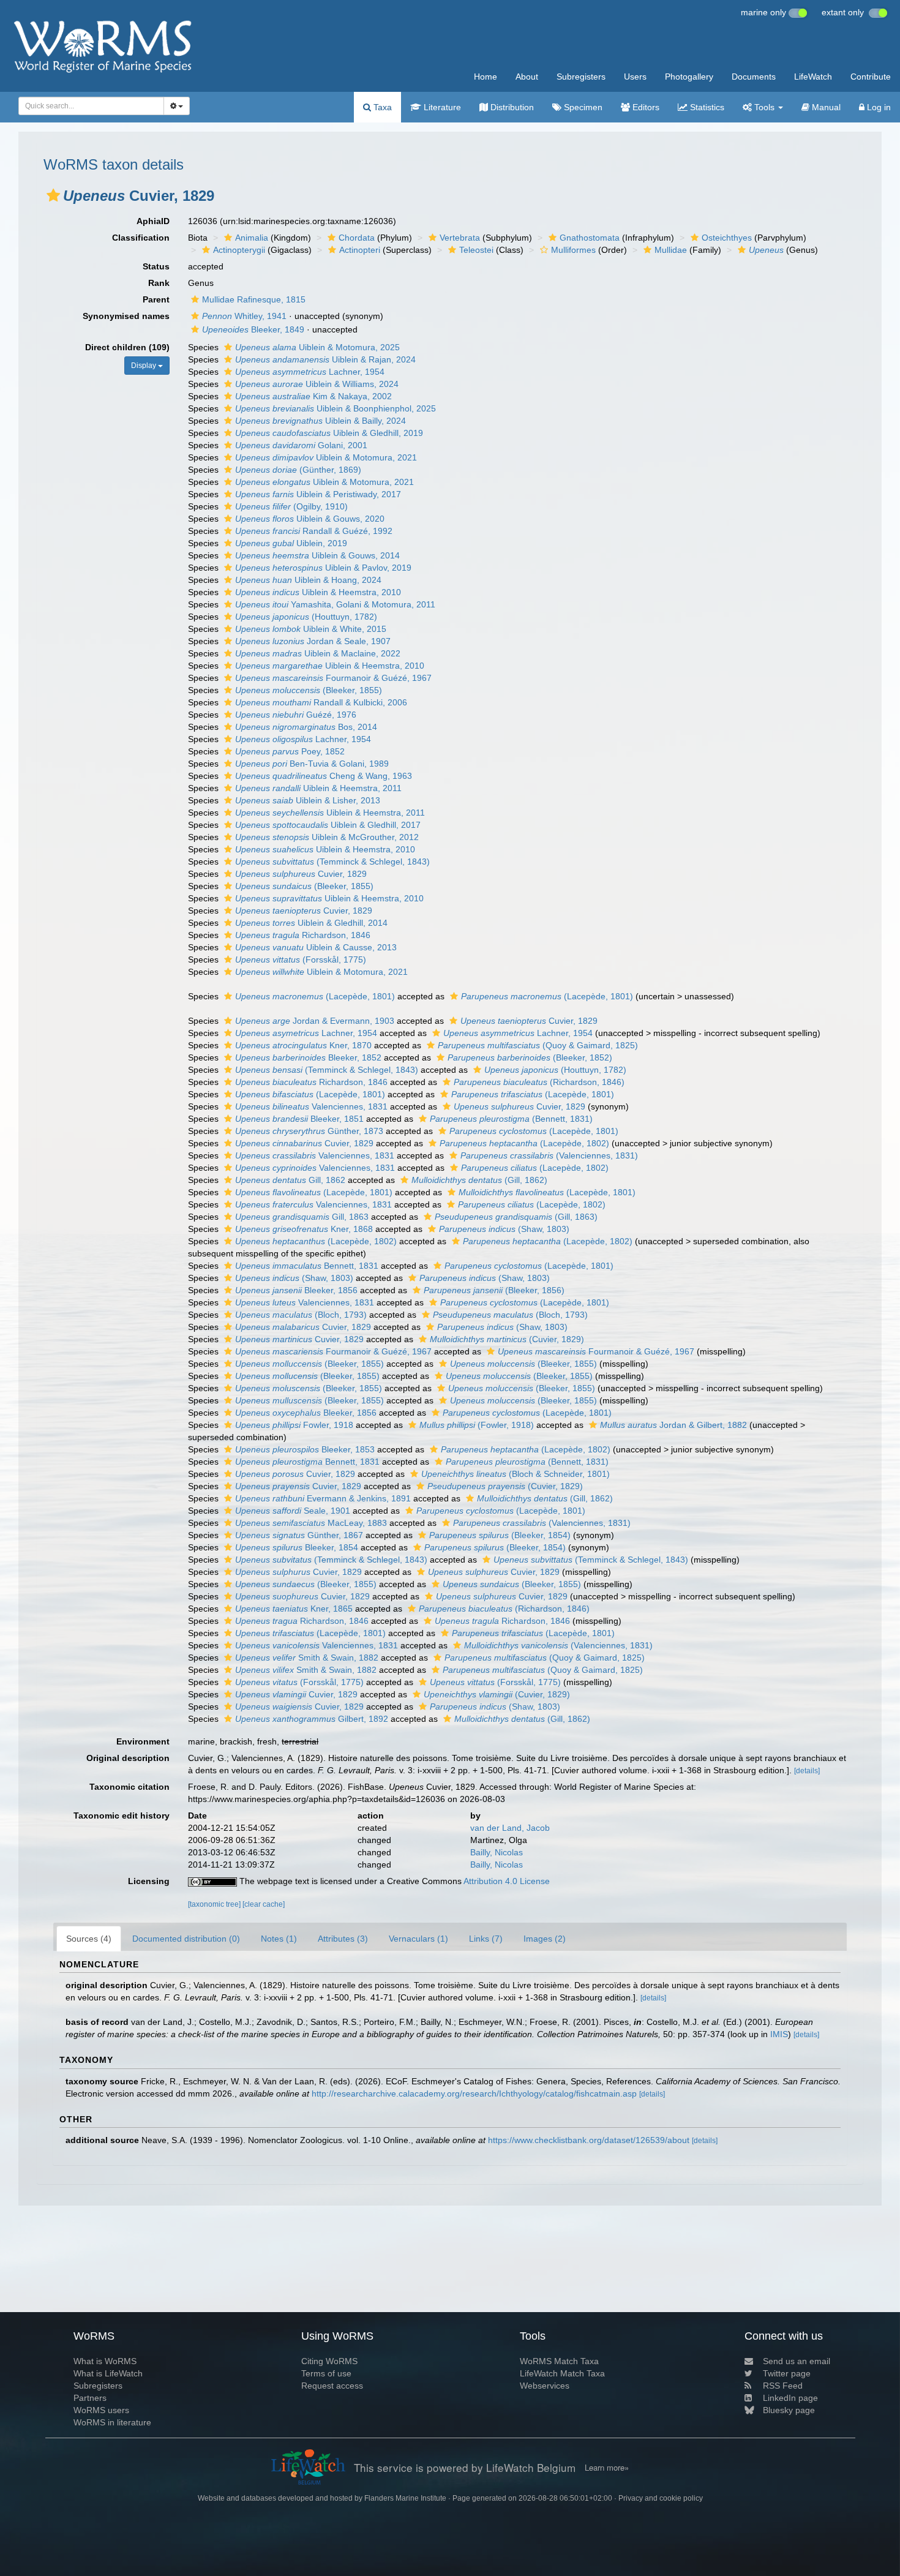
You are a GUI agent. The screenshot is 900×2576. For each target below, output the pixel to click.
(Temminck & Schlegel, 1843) (332, 862)
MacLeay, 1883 (311, 1523)
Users (635, 77)
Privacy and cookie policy (661, 2498)
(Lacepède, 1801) (315, 996)
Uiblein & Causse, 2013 (316, 947)
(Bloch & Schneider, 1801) (516, 1474)
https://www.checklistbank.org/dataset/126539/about (589, 2140)
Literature (441, 107)
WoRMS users (101, 2410)
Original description (128, 1758)
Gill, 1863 (302, 1217)
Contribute (871, 77)
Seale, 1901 (293, 1511)
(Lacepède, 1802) (524, 1143)
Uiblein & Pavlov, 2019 (323, 568)
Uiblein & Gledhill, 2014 (311, 923)
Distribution (511, 107)
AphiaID (153, 221)
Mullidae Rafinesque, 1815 (254, 299)
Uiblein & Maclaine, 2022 (318, 653)
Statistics (706, 107)
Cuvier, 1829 (301, 874)
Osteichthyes (727, 238)
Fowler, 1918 (294, 1425)
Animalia (252, 238)
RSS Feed (783, 2386)
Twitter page (787, 2373)
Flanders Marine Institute (405, 2498)
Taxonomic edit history (122, 1816)
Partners (90, 2398)
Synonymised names (126, 316)
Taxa (381, 107)
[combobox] (91, 106)
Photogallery (689, 77)
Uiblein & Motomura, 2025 (317, 347)
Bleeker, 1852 (308, 1057)
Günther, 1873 (309, 1131)
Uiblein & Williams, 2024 (317, 384)
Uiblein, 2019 (291, 543)
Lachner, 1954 (310, 372)
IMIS (779, 2034)
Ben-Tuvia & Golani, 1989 (312, 764)
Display (144, 366)
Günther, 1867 (299, 1535)
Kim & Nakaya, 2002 (313, 396)
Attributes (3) (343, 1939)
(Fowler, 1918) (477, 1425)
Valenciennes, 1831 (311, 1106)
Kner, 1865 (294, 1609)
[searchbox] (88, 106)
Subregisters (581, 77)
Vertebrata (460, 238)
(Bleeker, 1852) (530, 1057)
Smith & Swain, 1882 (307, 1658)
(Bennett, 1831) (511, 1119)
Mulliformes (573, 250)
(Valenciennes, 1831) (549, 1155)
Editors (645, 107)
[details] (807, 1771)
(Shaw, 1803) (504, 1229)
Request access (332, 2386)
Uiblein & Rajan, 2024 (325, 359)
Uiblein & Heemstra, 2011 (318, 788)
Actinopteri (360, 250)
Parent (156, 299)
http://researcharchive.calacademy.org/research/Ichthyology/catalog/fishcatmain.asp (474, 2093)
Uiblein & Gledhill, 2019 (329, 433)
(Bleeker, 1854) (500, 1535)
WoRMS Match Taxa (559, 2361)
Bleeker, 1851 (299, 1119)
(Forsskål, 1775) (301, 959)
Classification (141, 238)
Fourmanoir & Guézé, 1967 (333, 678)
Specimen (582, 107)
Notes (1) (279, 1939)
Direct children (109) (127, 347)
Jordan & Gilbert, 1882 (673, 1425)
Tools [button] (764, 107)
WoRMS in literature (112, 2422)
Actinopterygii (239, 250)
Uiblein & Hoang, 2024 (308, 580)
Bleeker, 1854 (297, 1547)
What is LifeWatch (108, 2373)
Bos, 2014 (306, 727)
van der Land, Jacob (510, 1828)
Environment (143, 1741)
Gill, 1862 (290, 1180)
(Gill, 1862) (479, 1180)
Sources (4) (89, 1939)
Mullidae (671, 250)
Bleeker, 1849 (253, 329)
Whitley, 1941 (244, 316)
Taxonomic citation (129, 1787)
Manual (825, 107)
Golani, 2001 (301, 445)
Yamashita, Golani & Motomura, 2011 (335, 604)
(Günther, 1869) (298, 470)
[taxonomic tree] (215, 1904)
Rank (159, 283)
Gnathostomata (590, 238)
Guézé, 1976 (296, 715)
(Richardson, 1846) (539, 1082)
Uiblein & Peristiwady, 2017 (318, 494)
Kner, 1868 (304, 1229)
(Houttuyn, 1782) (306, 617)
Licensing (149, 1881)
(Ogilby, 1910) (291, 506)
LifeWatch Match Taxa (562, 2373)
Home (486, 77)
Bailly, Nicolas (497, 1852)
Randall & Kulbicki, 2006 (321, 702)
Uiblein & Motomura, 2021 (326, 457)
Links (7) (486, 1939)
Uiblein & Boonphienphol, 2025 (336, 408)
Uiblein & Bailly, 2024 (321, 421)
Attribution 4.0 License (507, 1881)
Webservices (545, 2386)
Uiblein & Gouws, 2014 (317, 555)
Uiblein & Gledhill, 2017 (328, 825)
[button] (53, 195)
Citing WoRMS (329, 2361)
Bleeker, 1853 (305, 1449)
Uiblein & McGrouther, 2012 (327, 837)
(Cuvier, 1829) (507, 1339)
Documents (754, 77)
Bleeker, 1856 (296, 1290)
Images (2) (545, 1939)
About (527, 77)
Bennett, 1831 (307, 1266)
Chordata (357, 238)
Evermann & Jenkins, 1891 (323, 1498)
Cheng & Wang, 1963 (324, 776)
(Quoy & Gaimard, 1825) (538, 1045)
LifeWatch (813, 77)
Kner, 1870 (303, 1045)
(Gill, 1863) (516, 1217)
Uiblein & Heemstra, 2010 (318, 592)
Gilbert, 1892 (312, 1719)
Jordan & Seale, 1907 (313, 641)
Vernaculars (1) (418, 1939)
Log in (878, 107)
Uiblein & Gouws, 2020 (310, 519)
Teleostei (476, 250)
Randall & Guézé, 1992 (314, 531)
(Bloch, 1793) (301, 1315)
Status (156, 266)
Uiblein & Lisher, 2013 (308, 800)
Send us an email (797, 2361)
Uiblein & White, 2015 (311, 629)
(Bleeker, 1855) (309, 690)
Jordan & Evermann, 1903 (315, 1021)
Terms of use (326, 2373)
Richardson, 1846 (303, 935)
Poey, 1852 (290, 751)
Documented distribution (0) (186, 1939)
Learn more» (607, 2468)
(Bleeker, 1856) (494, 1290)
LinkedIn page (790, 2398)
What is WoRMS (105, 2361)
